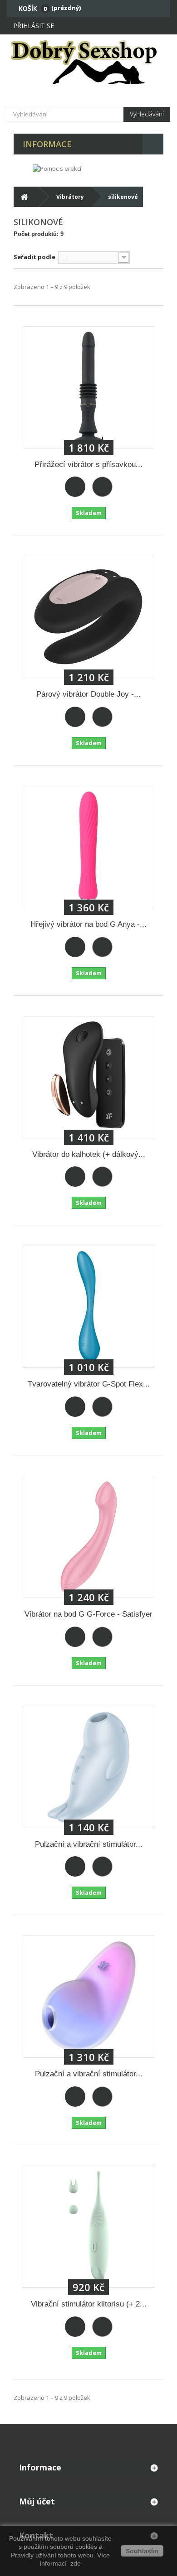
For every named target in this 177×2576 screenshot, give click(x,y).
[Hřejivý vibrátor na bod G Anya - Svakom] (88, 847)
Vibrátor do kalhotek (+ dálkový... (89, 1154)
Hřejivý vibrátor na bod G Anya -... (88, 924)
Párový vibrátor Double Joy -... (88, 694)
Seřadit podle (34, 257)
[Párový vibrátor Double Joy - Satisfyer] (88, 617)
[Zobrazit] (102, 487)
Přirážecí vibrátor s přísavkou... (88, 465)
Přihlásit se (34, 26)
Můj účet (37, 2501)
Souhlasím (142, 2551)
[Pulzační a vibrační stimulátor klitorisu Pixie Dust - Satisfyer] (88, 1997)
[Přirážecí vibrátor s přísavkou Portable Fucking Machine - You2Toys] (88, 387)
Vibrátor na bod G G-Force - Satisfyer (88, 1614)
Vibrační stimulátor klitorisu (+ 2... (89, 2304)
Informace (47, 144)
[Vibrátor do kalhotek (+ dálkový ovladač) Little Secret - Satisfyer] (88, 1077)
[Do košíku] (75, 487)
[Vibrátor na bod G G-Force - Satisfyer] (88, 1537)
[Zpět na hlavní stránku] (24, 197)
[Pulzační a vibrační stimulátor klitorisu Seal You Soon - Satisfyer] (88, 1767)
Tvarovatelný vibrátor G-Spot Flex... (89, 1384)
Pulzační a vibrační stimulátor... (89, 1844)
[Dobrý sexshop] (88, 62)
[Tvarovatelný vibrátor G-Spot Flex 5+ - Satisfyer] (88, 1307)
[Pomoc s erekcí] (57, 168)
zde (75, 2563)
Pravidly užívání (34, 2555)
